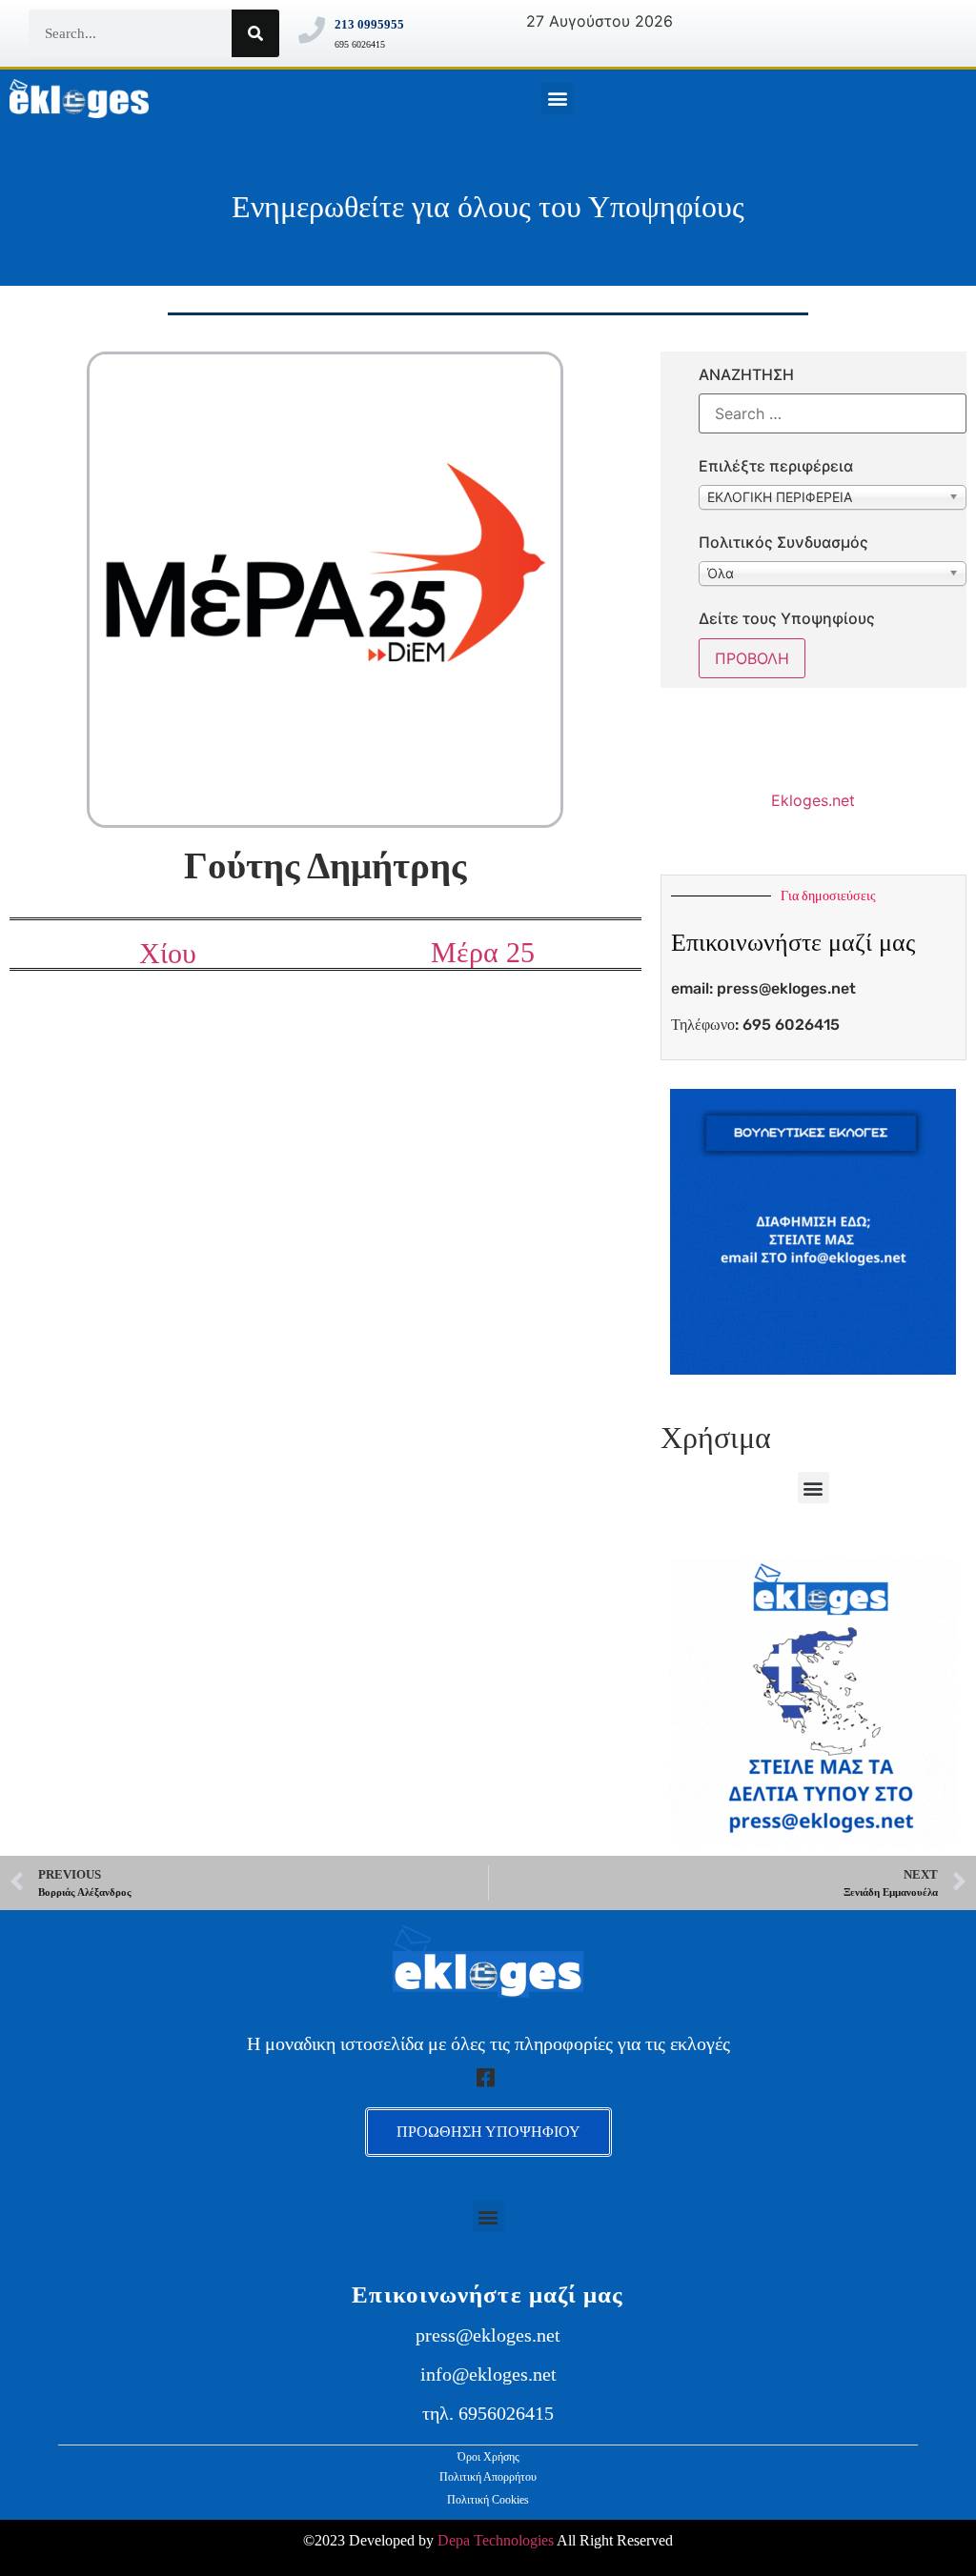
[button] (557, 99)
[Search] (255, 33)
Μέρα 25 (483, 952)
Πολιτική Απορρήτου (488, 2477)
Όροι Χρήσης (488, 2457)
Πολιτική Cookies (488, 2500)
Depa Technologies (496, 2540)
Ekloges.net (813, 800)
